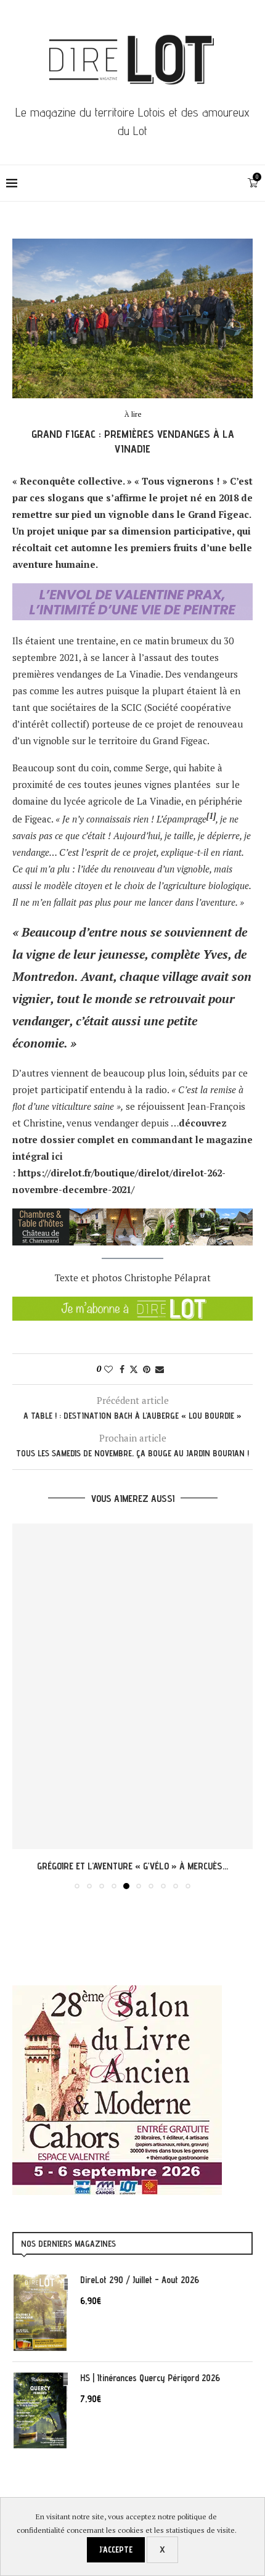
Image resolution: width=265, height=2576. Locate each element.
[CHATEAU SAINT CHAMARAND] (132, 1216)
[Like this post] (108, 1369)
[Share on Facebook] (122, 1369)
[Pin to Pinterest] (147, 1369)
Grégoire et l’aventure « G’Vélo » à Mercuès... (132, 1866)
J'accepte (116, 2549)
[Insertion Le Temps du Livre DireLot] (117, 1991)
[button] (23, 1706)
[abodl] (132, 1305)
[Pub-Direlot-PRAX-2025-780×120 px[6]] (132, 591)
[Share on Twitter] (134, 1369)
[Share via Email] (160, 1369)
